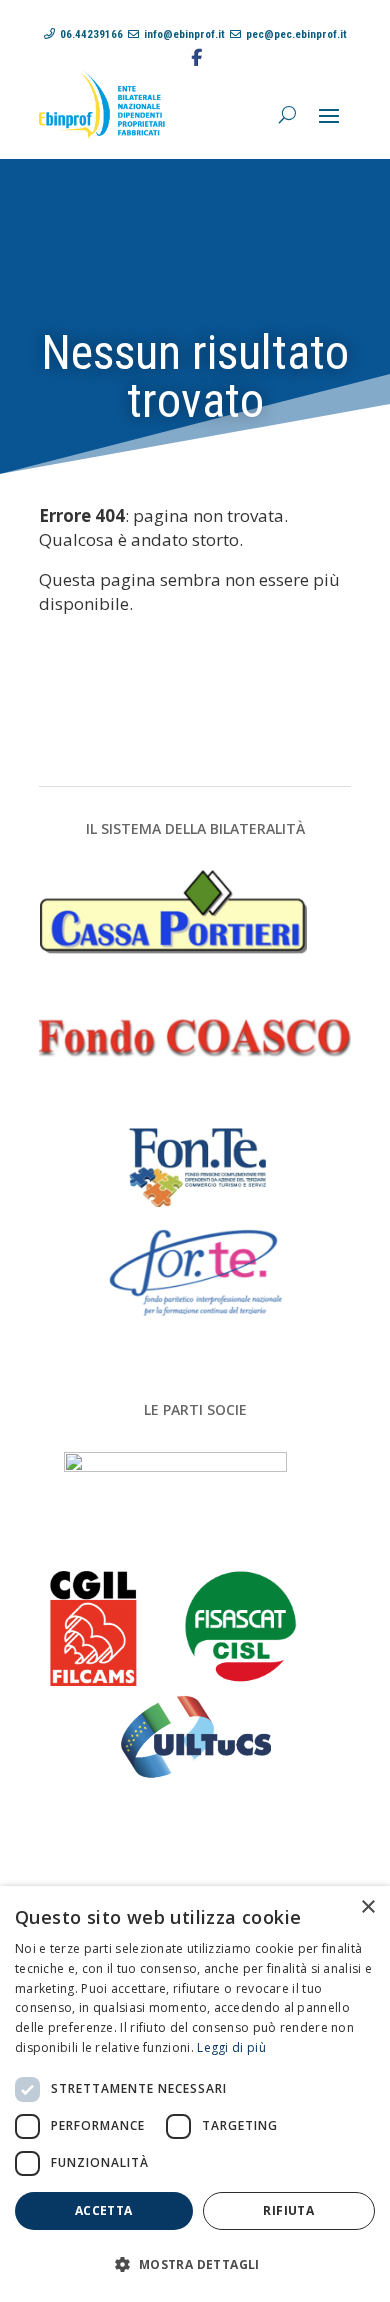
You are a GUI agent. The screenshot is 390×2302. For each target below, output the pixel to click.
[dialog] (195, 2094)
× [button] (367, 1907)
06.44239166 (91, 34)
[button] (195, 2265)
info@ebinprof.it (184, 34)
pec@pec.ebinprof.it (296, 34)
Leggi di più (231, 2047)
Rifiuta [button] (288, 2210)
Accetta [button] (104, 2210)
